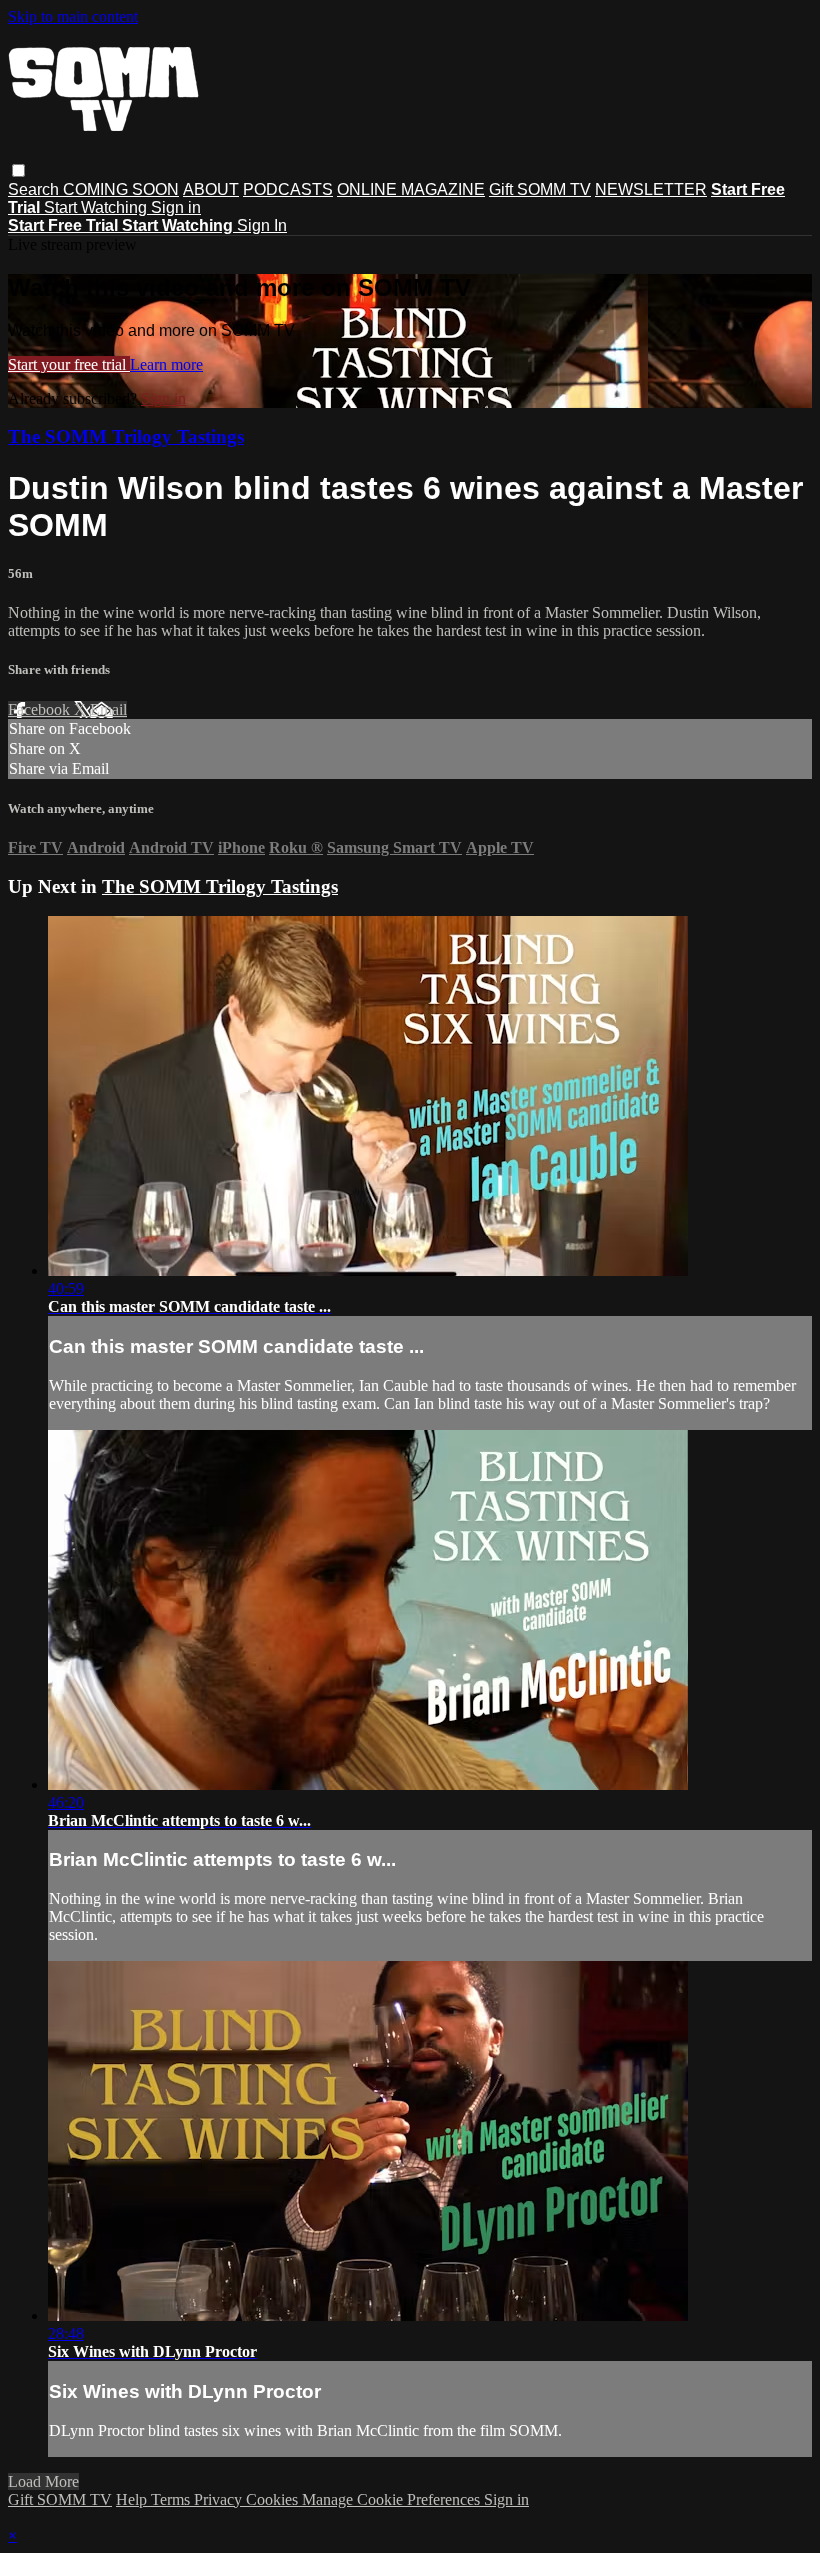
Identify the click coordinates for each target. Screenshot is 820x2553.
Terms (172, 2499)
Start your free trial (69, 364)
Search (35, 189)
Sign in (176, 207)
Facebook (41, 709)
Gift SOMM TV (540, 189)
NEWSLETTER (651, 189)
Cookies (274, 2499)
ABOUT (211, 189)
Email (108, 709)
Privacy (220, 2499)
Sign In (262, 225)
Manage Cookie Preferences (393, 2499)
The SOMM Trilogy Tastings (126, 436)
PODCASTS (288, 189)
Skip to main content (73, 16)
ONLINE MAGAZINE (411, 189)
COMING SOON (121, 189)
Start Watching (97, 207)
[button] (18, 170)
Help (133, 2499)
